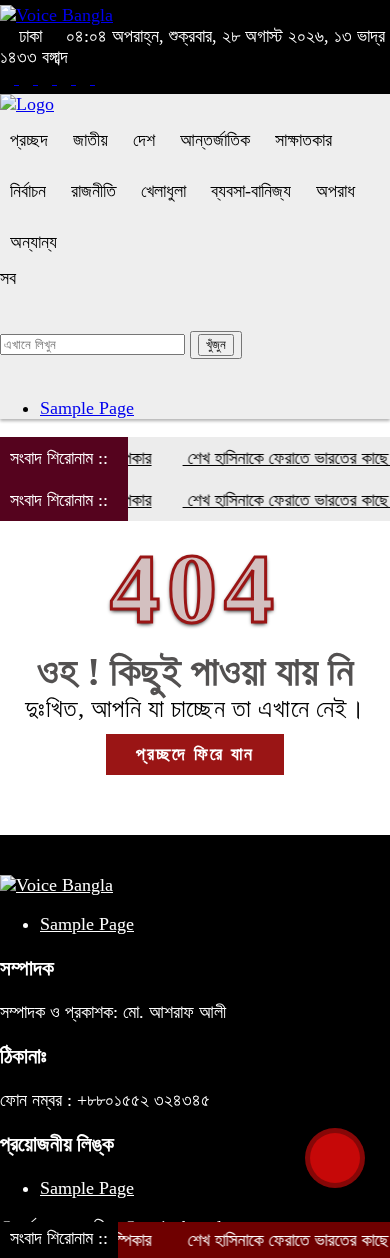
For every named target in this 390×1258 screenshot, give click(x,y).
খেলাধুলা (163, 191)
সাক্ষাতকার (303, 140)
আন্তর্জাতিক (215, 140)
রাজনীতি (93, 191)
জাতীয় (90, 140)
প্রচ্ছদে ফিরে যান (195, 754)
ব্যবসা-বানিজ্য (251, 191)
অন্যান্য (33, 242)
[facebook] (9, 78)
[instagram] (47, 78)
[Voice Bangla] (56, 15)
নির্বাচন (28, 191)
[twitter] (28, 78)
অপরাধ (335, 191)
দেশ (144, 140)
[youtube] (85, 78)
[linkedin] (66, 78)
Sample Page (87, 408)
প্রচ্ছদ (29, 140)
